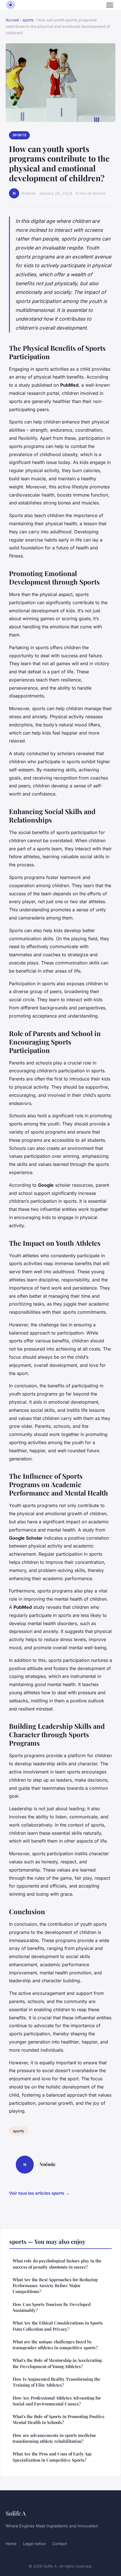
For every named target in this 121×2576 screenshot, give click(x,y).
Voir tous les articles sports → (39, 2193)
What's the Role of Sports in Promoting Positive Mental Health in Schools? (59, 2419)
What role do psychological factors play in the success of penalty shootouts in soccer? (57, 2264)
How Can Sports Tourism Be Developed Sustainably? (52, 2307)
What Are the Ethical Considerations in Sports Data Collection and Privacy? (58, 2326)
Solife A (16, 2513)
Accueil (12, 20)
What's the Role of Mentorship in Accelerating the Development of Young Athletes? (57, 2363)
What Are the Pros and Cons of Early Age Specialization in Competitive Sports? (52, 2457)
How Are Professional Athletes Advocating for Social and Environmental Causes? (57, 2401)
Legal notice (34, 2544)
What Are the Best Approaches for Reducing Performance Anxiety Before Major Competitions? (55, 2286)
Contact (60, 2544)
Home (11, 2544)
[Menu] (110, 5)
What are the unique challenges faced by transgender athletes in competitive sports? (55, 2345)
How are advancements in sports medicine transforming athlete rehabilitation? (54, 2438)
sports (28, 20)
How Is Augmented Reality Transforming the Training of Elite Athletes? (57, 2382)
